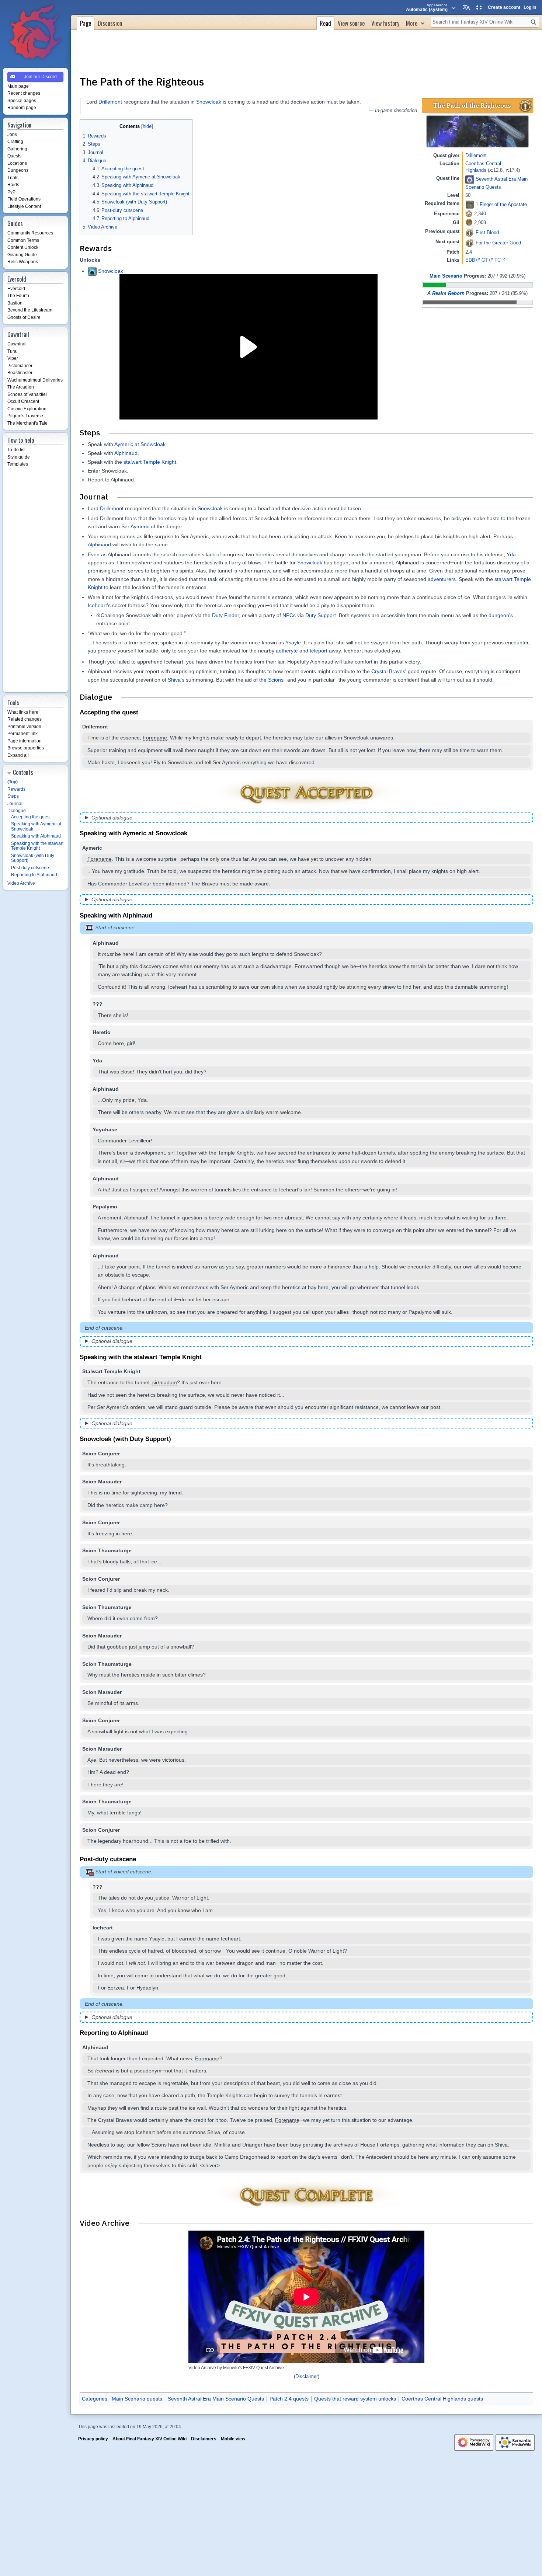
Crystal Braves (388, 671)
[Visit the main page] (35, 32)
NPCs (289, 615)
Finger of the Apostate (503, 204)
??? (98, 1887)
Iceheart (97, 605)
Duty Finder (225, 615)
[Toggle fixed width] (479, 7)
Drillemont (476, 155)
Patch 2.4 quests (289, 2399)
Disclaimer (307, 2377)
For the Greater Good (498, 243)
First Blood (487, 232)
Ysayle (293, 643)
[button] (415, 22)
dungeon (499, 615)
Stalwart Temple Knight (111, 1371)
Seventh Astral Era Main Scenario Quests (216, 2399)
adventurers (442, 579)
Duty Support (321, 615)
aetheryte (287, 651)
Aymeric (124, 444)
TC (498, 260)
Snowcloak (209, 102)
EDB (470, 260)
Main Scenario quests (137, 2399)
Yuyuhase (105, 1129)
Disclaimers (204, 2439)
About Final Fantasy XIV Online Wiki (150, 2439)
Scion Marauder (102, 1482)
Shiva (174, 680)
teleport (319, 651)
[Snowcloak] (92, 271)
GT (485, 260)
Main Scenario (446, 276)
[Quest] (526, 105)
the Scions (271, 680)
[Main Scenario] (470, 179)
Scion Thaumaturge (107, 1550)
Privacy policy (93, 2439)
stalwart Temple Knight (150, 462)
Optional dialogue (112, 818)
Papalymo (105, 1207)
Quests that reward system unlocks (355, 2399)
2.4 (469, 252)
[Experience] (469, 213)
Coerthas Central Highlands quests (442, 2399)
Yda (511, 554)
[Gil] (469, 222)
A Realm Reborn (446, 293)
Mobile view (233, 2439)
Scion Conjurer (101, 1454)
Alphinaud (126, 453)
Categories (95, 2399)
